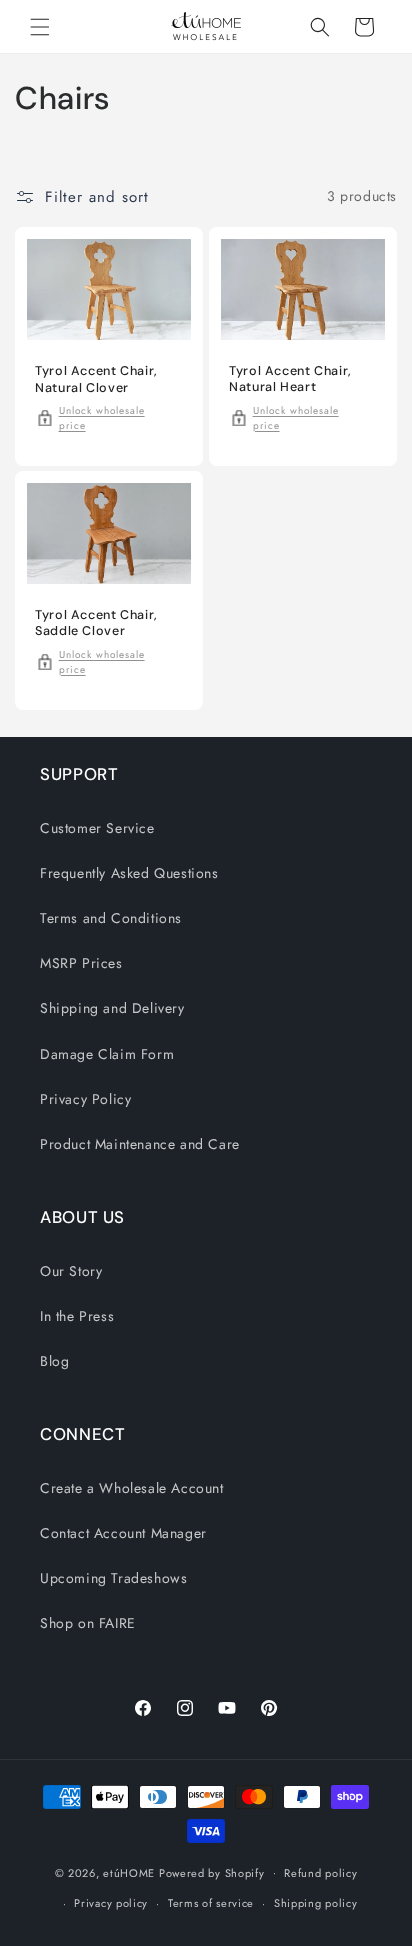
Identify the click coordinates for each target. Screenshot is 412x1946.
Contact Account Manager (123, 1533)
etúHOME (129, 1872)
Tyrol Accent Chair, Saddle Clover (96, 623)
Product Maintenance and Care (140, 1144)
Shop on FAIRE (88, 1623)
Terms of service (211, 1903)
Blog (54, 1361)
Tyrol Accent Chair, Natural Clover (96, 379)
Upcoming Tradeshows (113, 1578)
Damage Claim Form (107, 1054)
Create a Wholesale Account (132, 1488)
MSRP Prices (81, 963)
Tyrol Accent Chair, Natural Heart (290, 379)
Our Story (71, 1271)
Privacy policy (111, 1903)
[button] (40, 27)
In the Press (77, 1316)
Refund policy (320, 1873)
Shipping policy (316, 1903)
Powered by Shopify (212, 1872)
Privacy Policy (85, 1099)
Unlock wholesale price (102, 417)
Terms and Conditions (111, 918)
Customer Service (97, 828)
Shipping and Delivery (112, 1008)
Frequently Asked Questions (129, 873)
